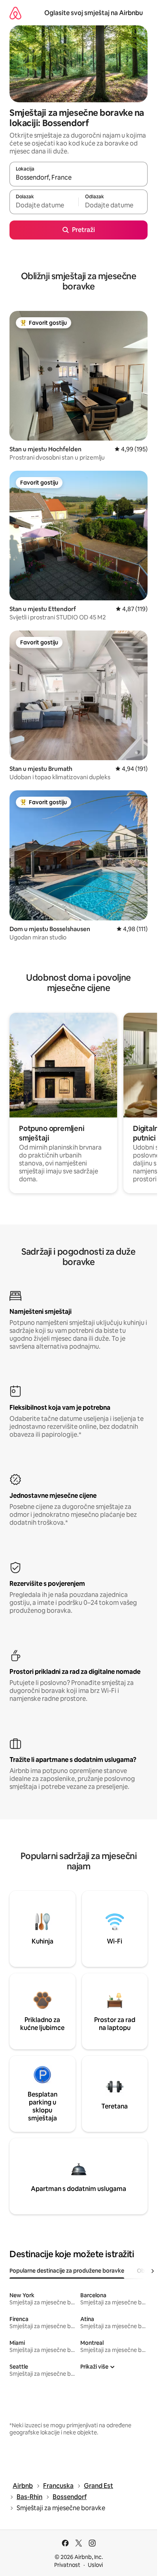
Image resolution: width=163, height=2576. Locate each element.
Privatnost (67, 2565)
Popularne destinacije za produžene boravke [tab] (67, 2271)
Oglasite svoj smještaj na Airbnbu (94, 13)
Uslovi (95, 2565)
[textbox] (44, 205)
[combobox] (79, 178)
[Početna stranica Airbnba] (15, 13)
